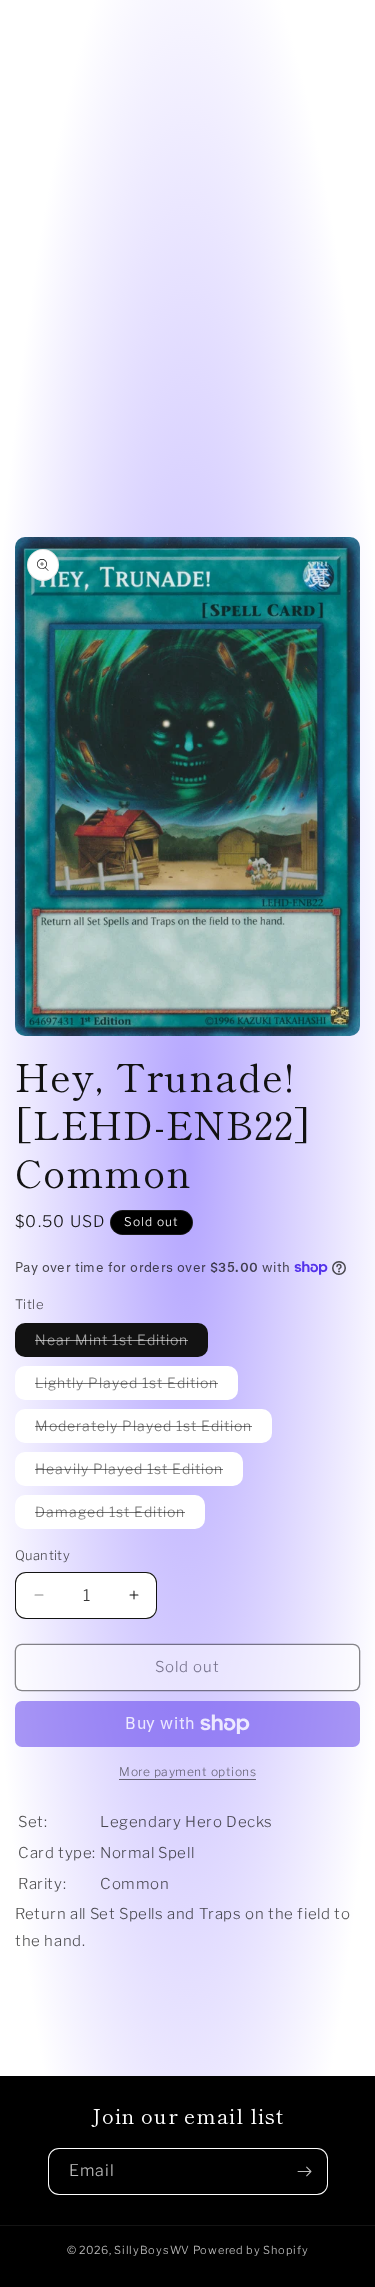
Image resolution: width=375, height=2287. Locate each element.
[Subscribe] (305, 2171)
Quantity (42, 1555)
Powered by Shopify (251, 2250)
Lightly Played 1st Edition (136, 1386)
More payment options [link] (187, 1771)
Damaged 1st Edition (120, 1515)
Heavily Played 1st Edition (139, 1472)
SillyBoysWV (152, 2250)
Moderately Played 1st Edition (153, 1429)
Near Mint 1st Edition (121, 1343)
